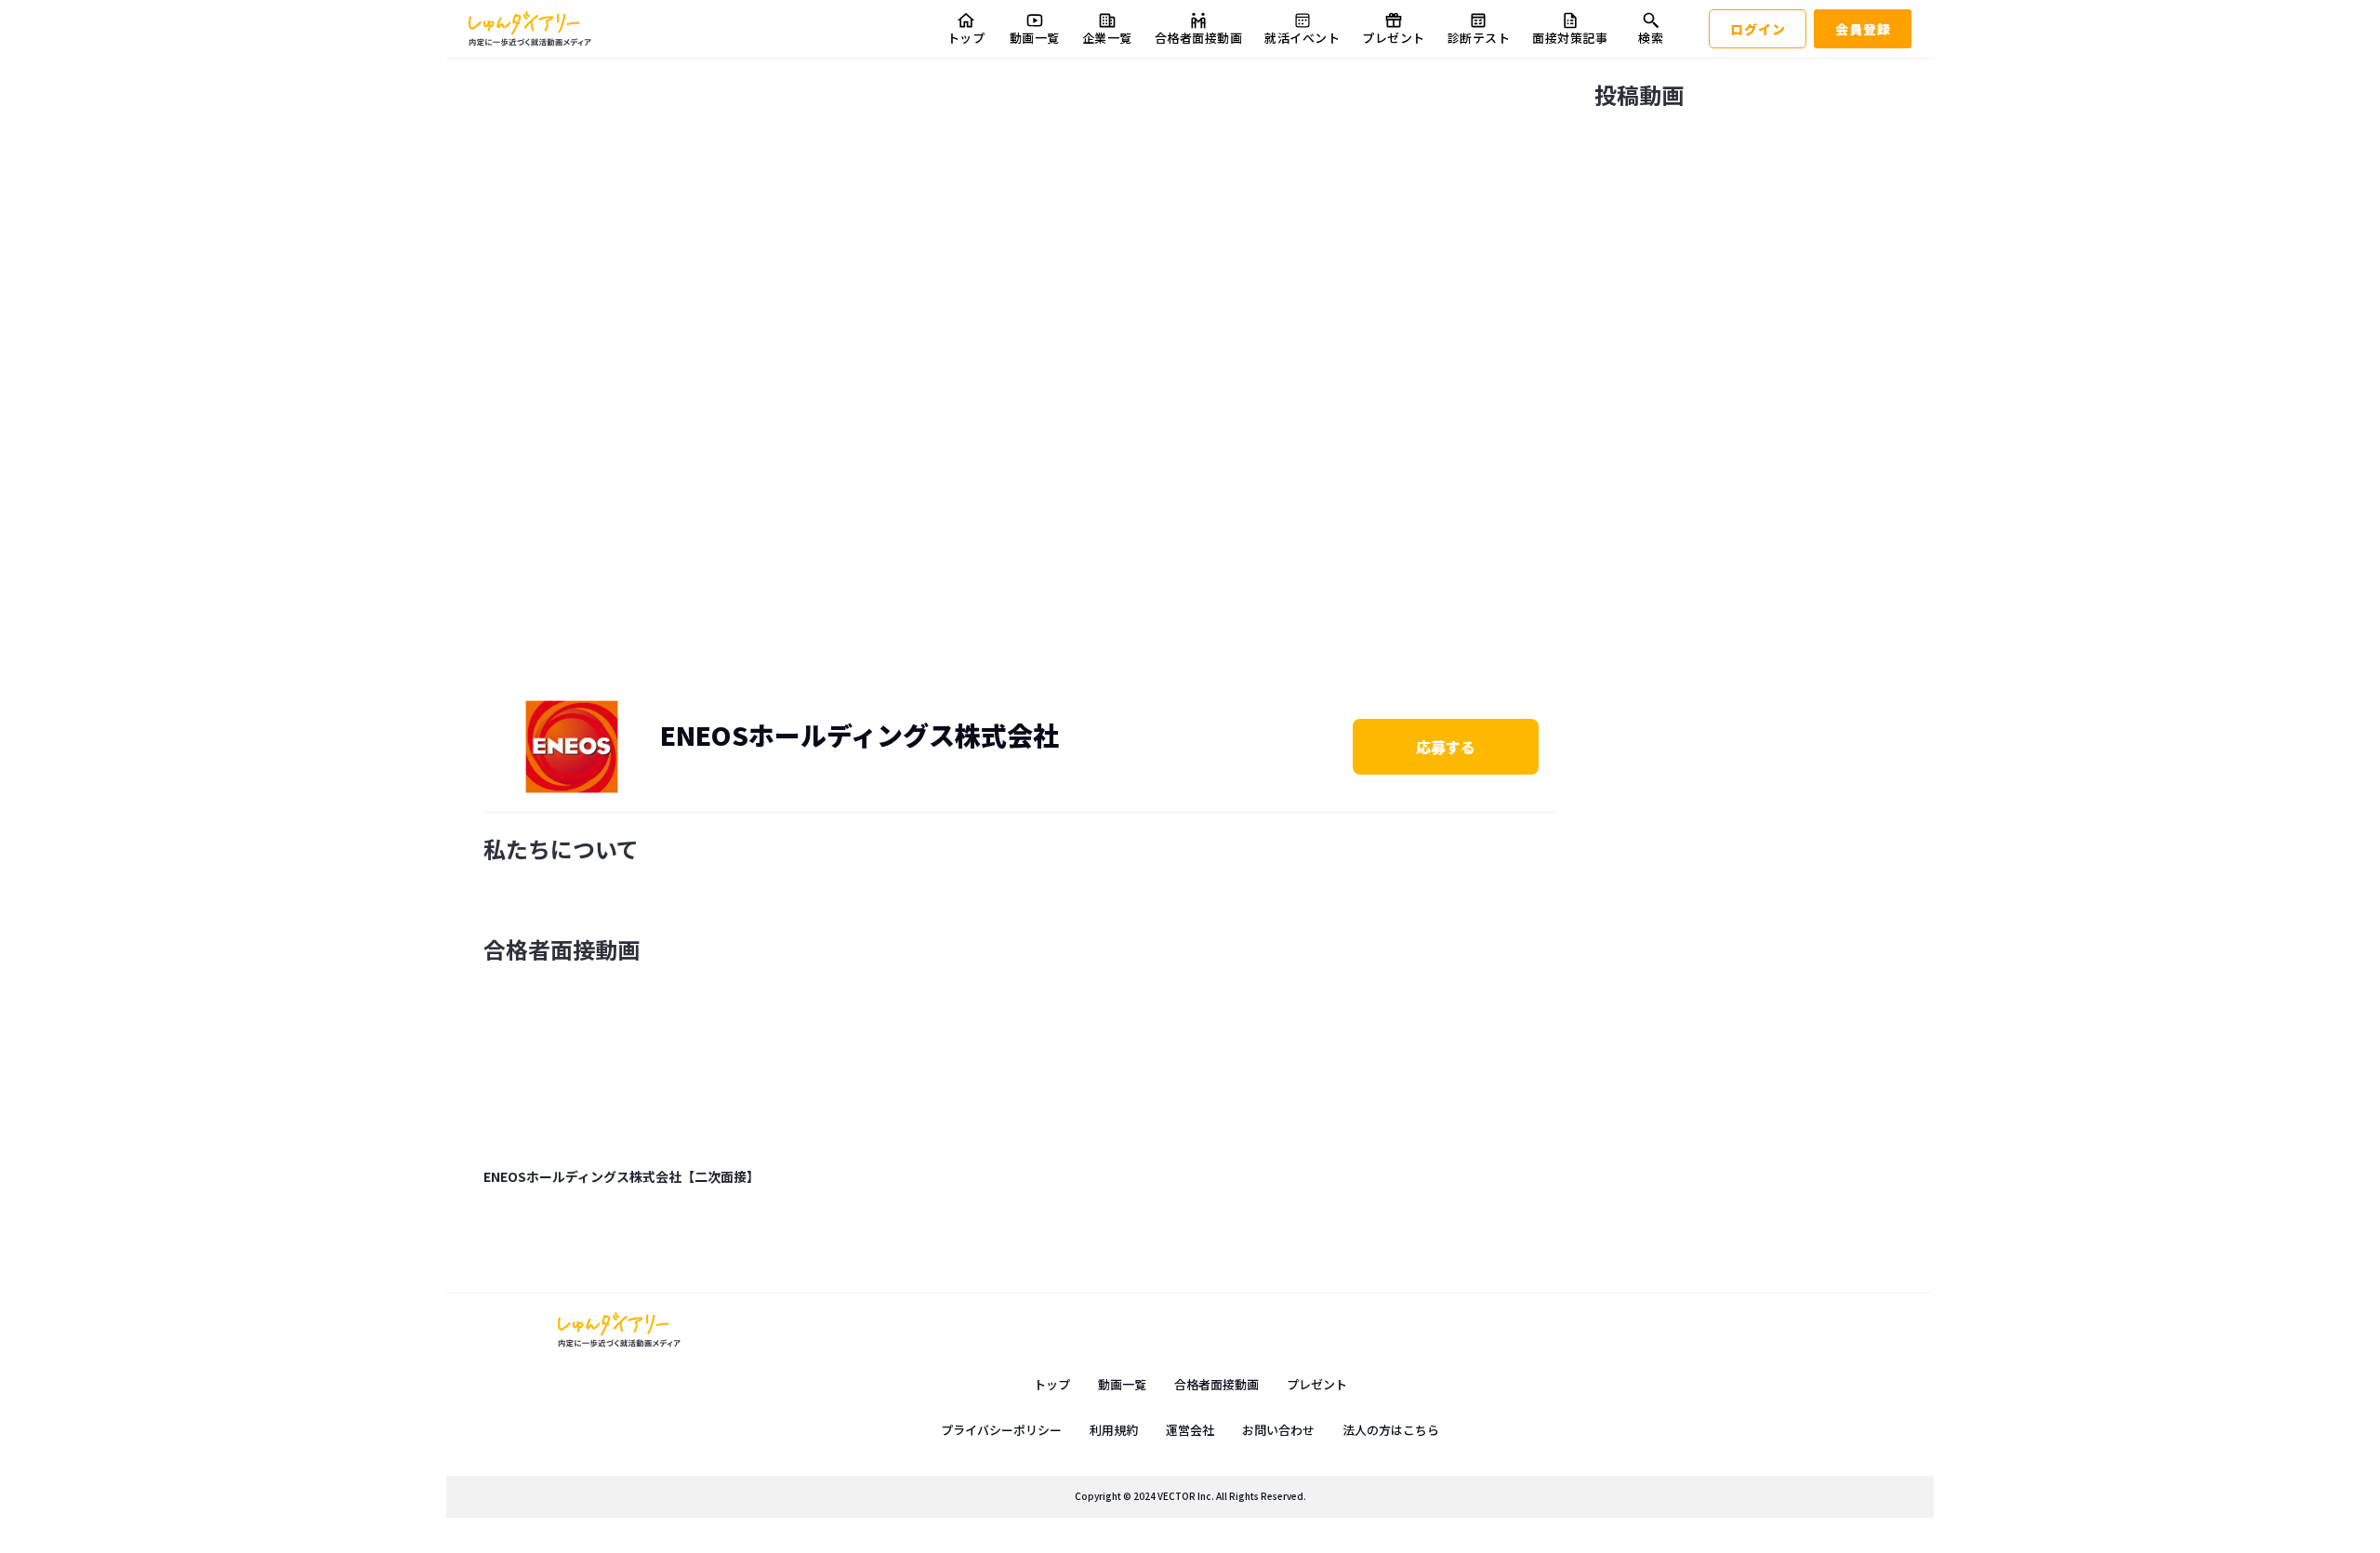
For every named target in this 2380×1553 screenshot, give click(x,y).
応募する (1446, 747)
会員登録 (1863, 29)
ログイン (1758, 29)
